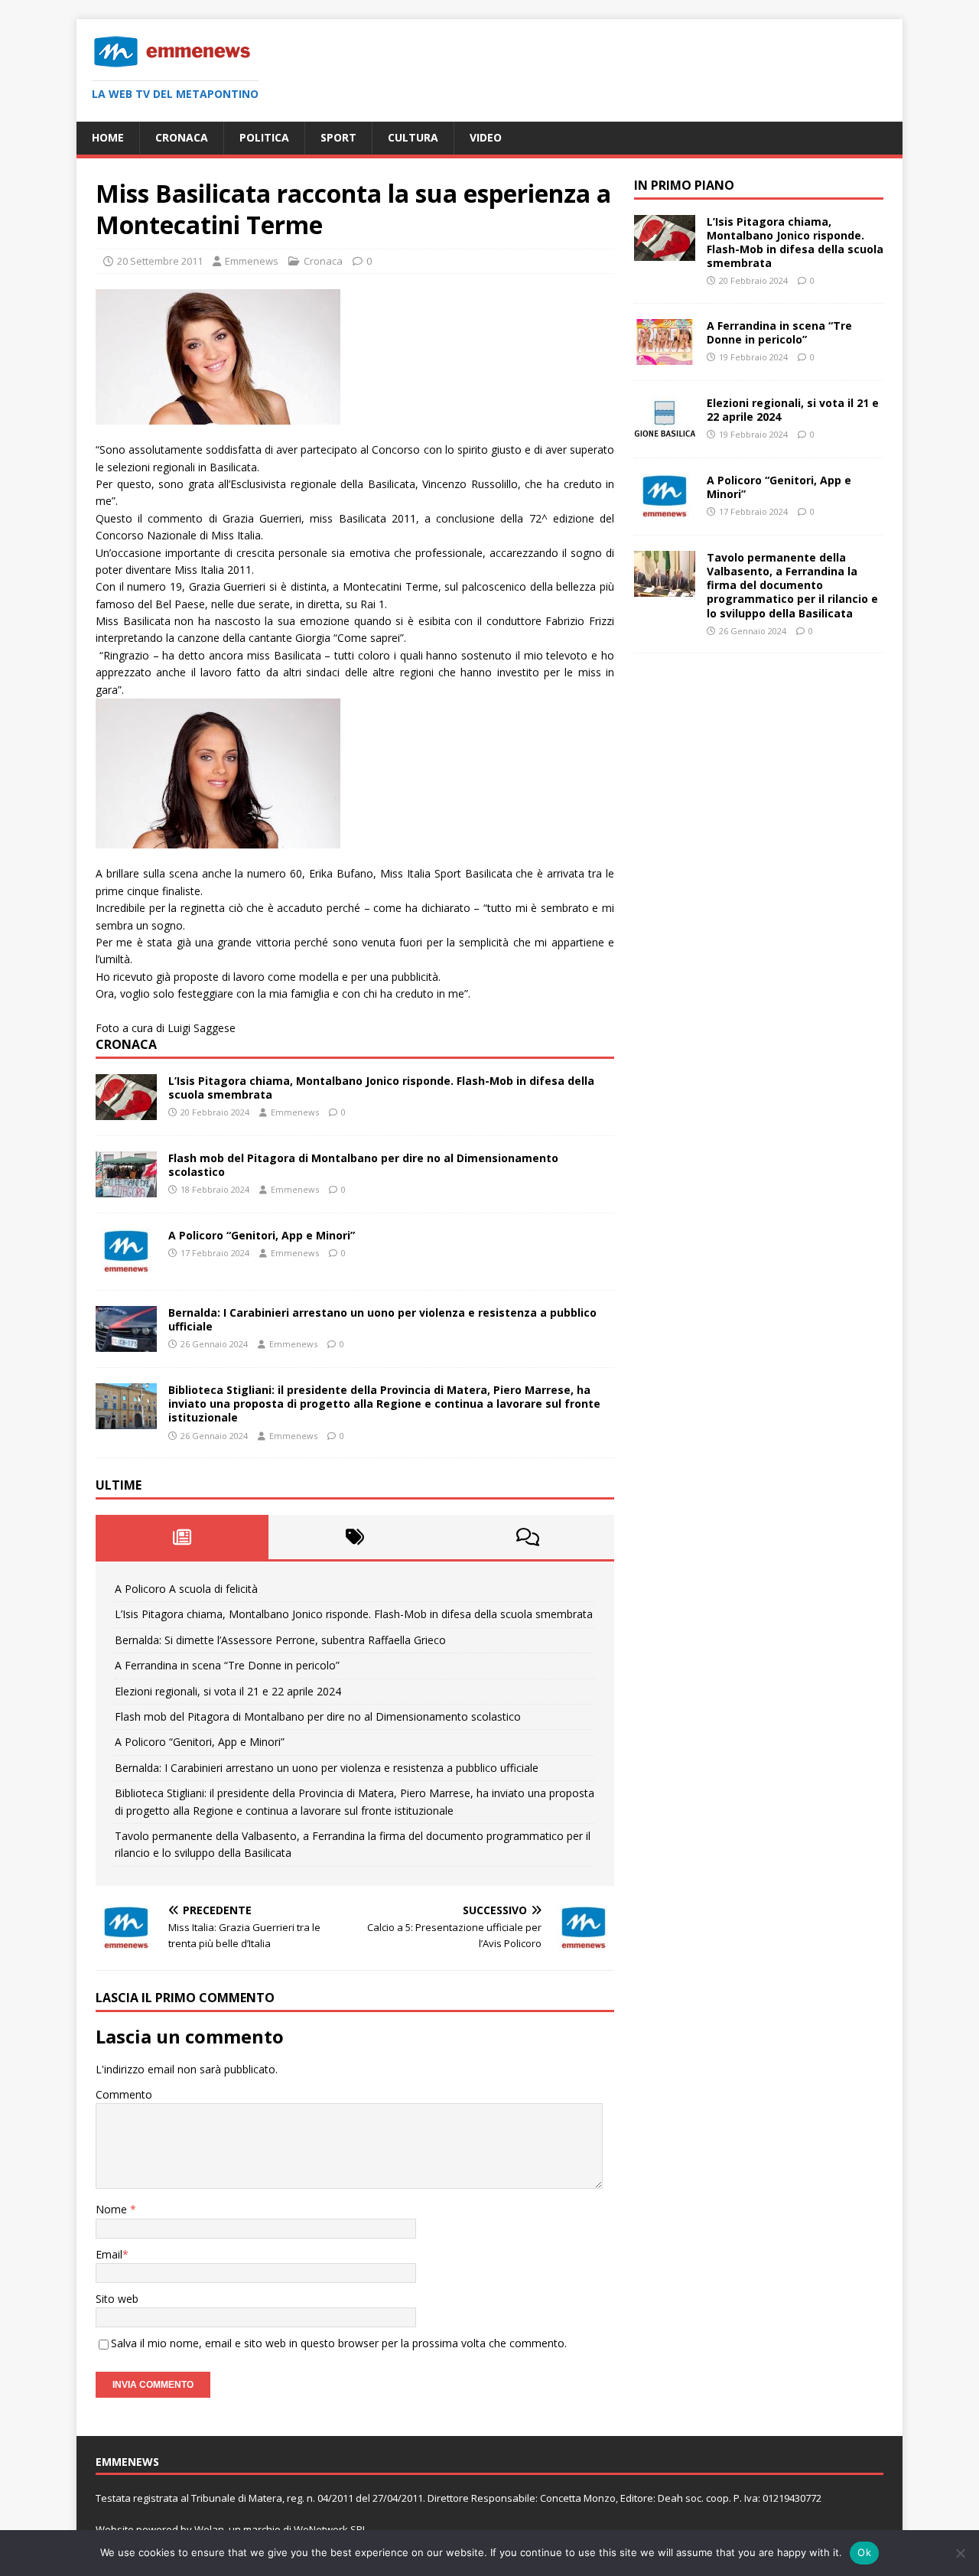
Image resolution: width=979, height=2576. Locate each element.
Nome (113, 2209)
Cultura (413, 137)
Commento (124, 2094)
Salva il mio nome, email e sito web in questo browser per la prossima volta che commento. (339, 2343)
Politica (264, 137)
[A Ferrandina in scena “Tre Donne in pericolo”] (665, 356)
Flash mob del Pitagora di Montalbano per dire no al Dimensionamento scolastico (363, 1165)
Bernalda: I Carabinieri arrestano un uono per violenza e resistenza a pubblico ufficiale (382, 1319)
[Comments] (528, 1537)
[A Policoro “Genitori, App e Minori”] (126, 1266)
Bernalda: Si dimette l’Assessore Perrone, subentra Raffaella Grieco (280, 1640)
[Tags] (355, 1537)
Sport (338, 137)
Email (109, 2254)
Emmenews (252, 261)
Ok (864, 2552)
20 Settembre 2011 (160, 261)
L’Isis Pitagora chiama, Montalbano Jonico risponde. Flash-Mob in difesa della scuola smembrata (381, 1088)
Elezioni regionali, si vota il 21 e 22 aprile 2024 (228, 1691)
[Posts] (182, 1537)
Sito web (117, 2299)
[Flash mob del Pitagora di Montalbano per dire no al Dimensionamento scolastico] (126, 1189)
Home (108, 137)
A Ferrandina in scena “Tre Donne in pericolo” (227, 1665)
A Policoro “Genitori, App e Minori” (262, 1235)
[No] (960, 2553)
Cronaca (182, 137)
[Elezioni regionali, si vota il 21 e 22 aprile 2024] (665, 433)
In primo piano (684, 185)
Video (486, 137)
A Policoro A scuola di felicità (186, 1589)
